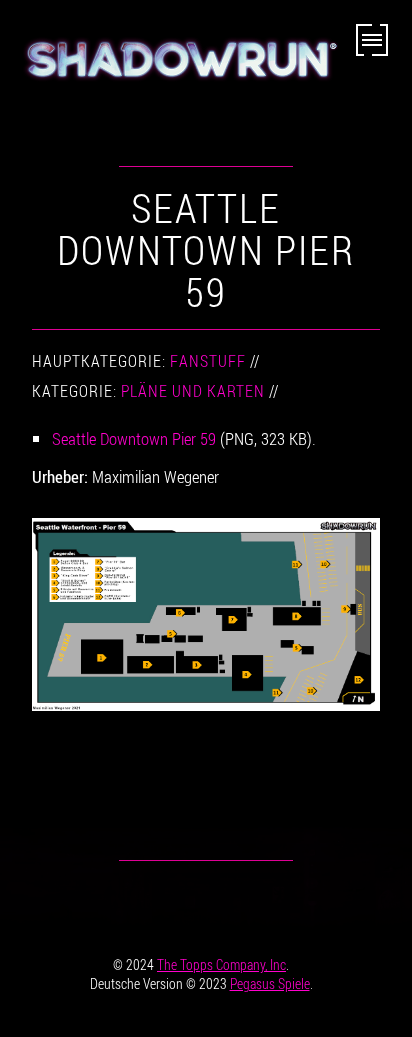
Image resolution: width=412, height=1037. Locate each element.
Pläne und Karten (193, 391)
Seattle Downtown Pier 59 (134, 438)
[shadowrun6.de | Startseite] (178, 67)
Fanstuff (208, 361)
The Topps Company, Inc (221, 964)
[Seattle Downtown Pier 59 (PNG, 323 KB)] (206, 614)
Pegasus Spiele (270, 983)
